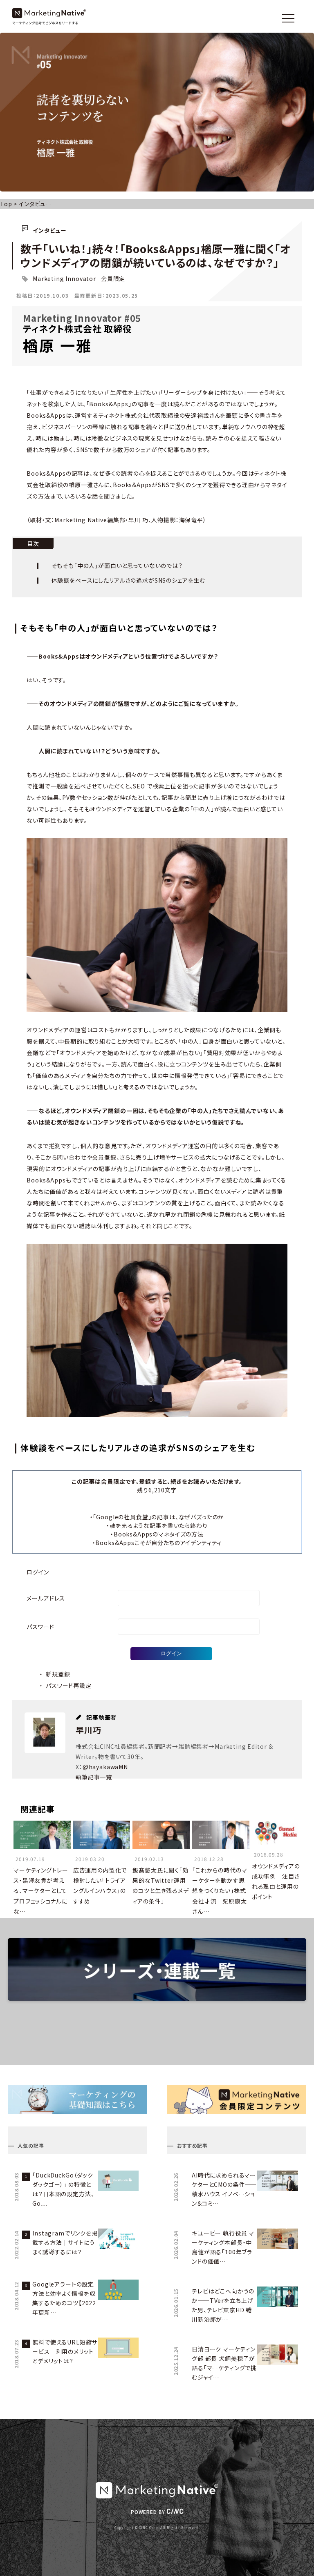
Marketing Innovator (64, 278)
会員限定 (113, 278)
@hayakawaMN (105, 1767)
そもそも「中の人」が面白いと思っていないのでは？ (117, 566)
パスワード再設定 (69, 1685)
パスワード (40, 1627)
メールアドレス (46, 1598)
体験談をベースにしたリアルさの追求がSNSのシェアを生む (129, 580)
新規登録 (58, 1674)
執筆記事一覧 (94, 1777)
